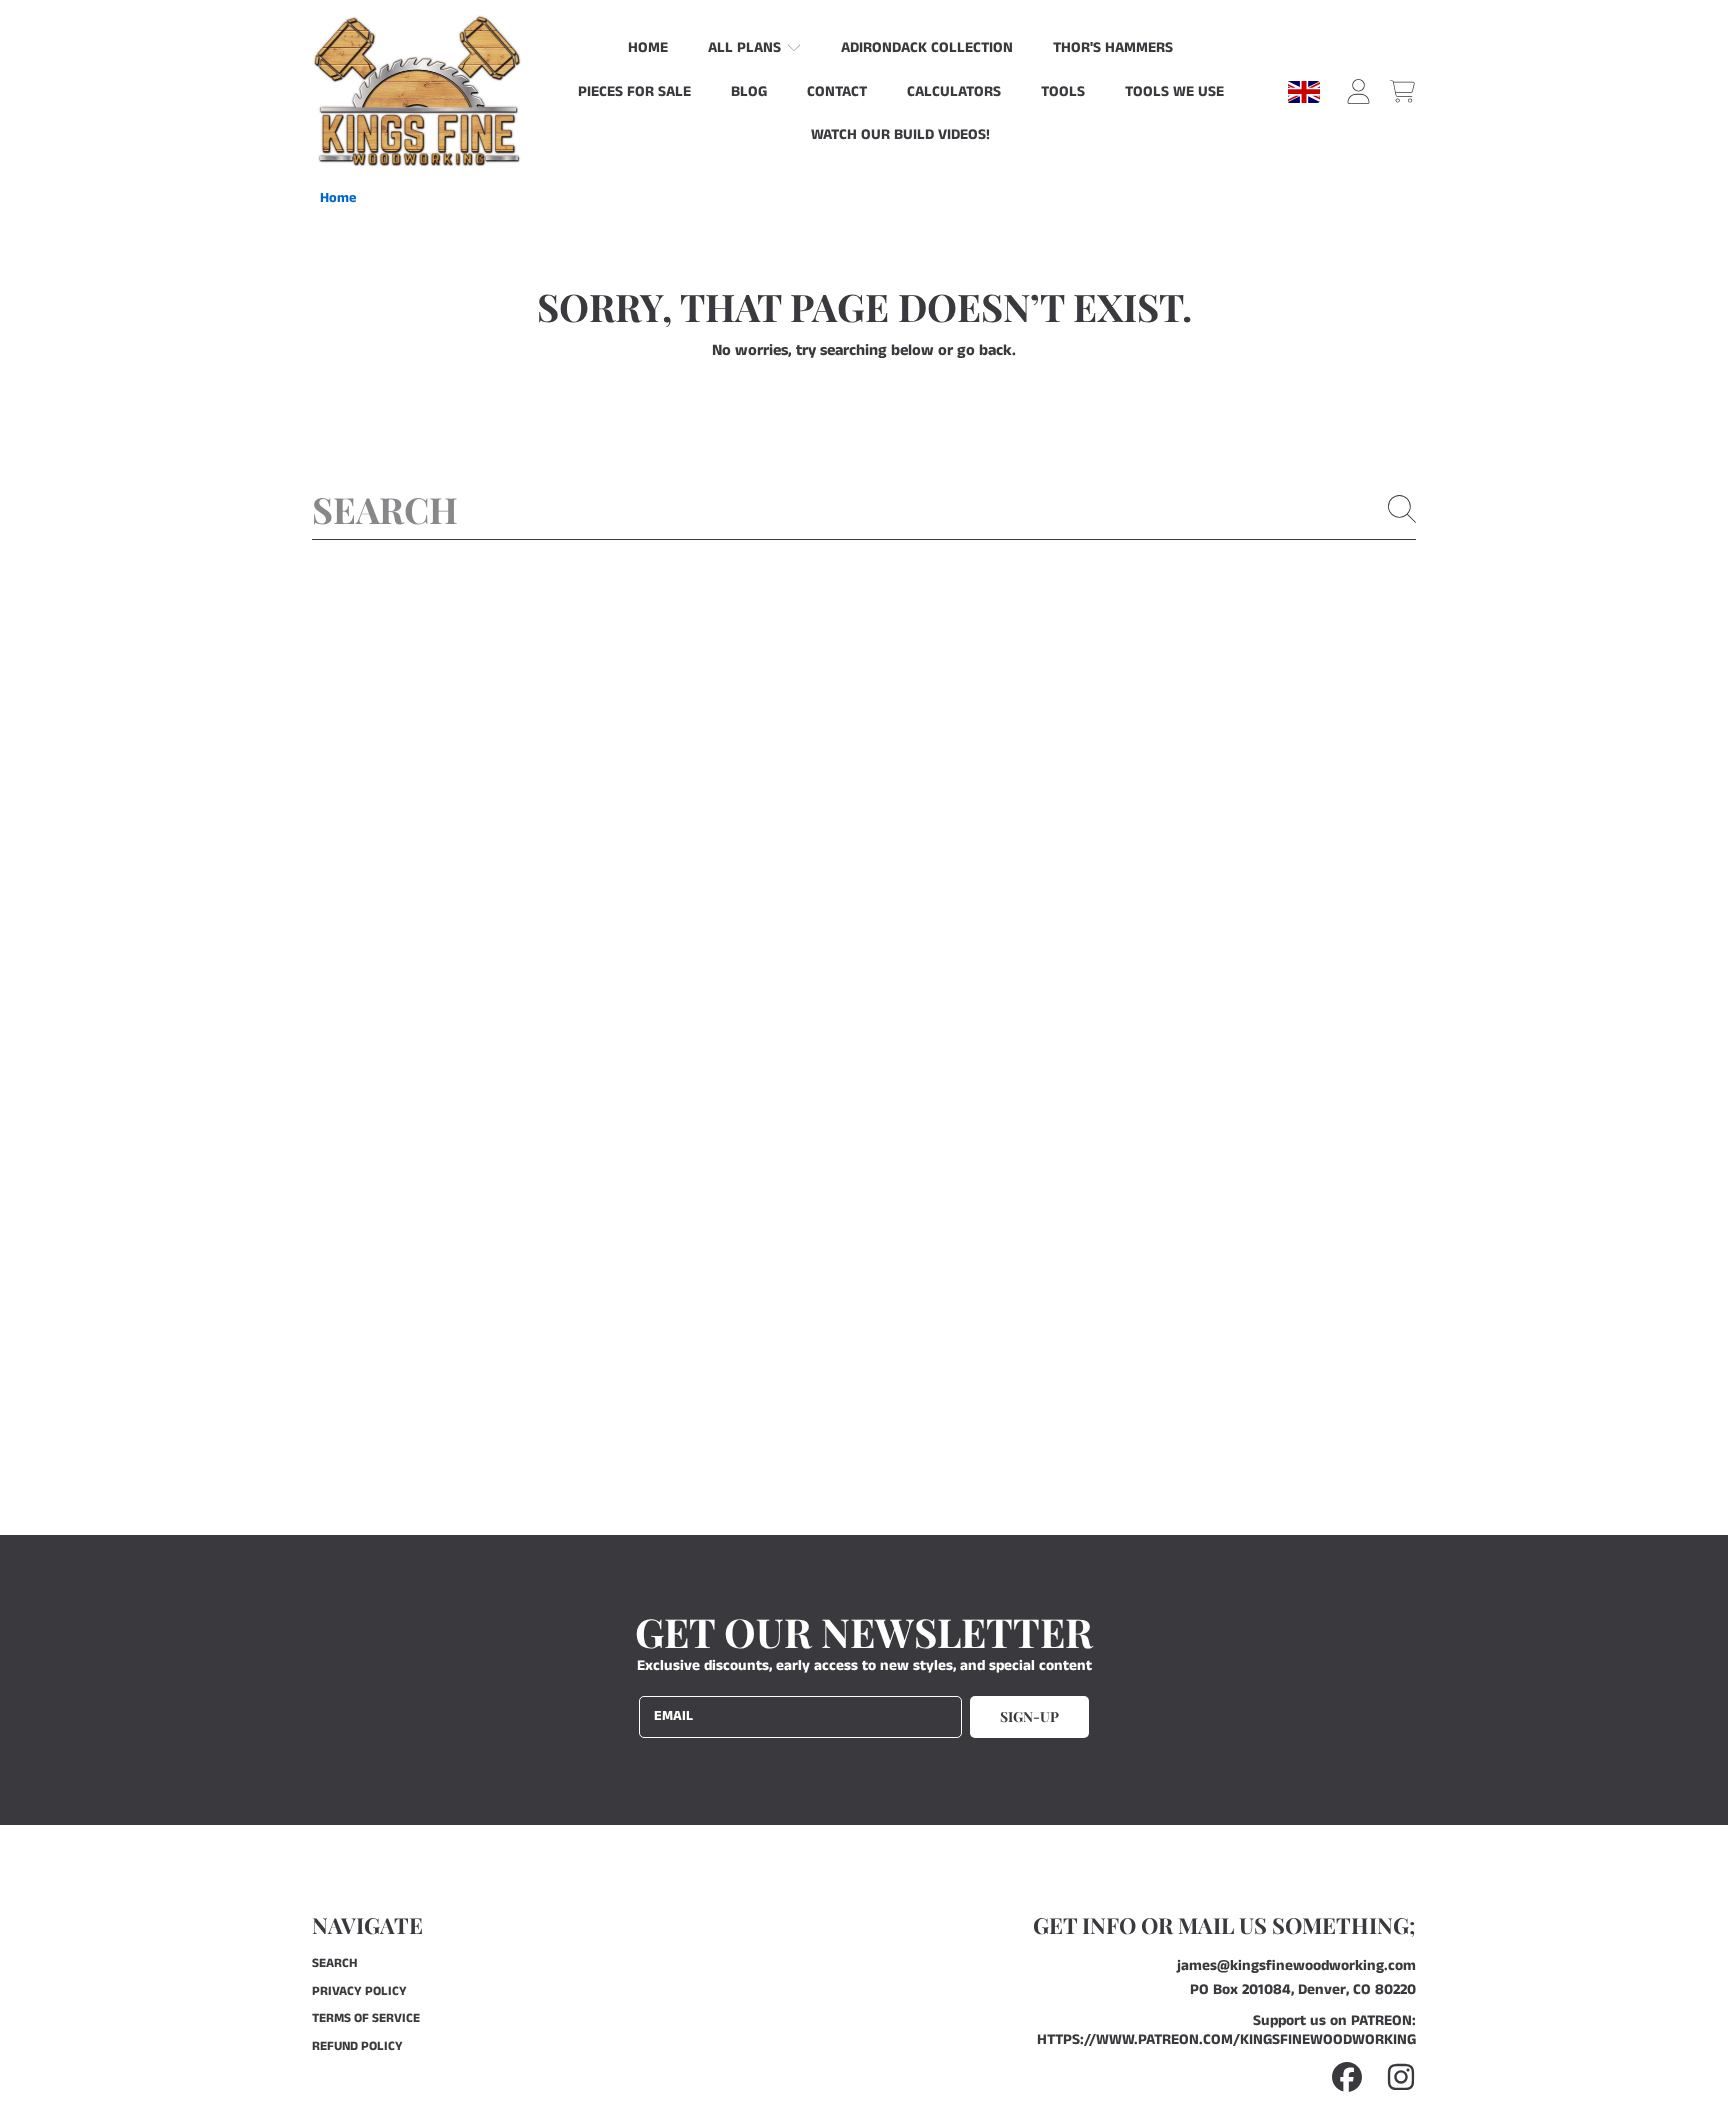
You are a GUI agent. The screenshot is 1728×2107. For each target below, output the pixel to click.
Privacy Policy (359, 1991)
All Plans (746, 47)
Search (334, 1963)
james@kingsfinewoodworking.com (1296, 1965)
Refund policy (357, 2046)
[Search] (1402, 509)
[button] (1402, 92)
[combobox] (864, 509)
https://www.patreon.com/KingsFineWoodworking (1226, 2039)
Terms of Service (366, 2018)
